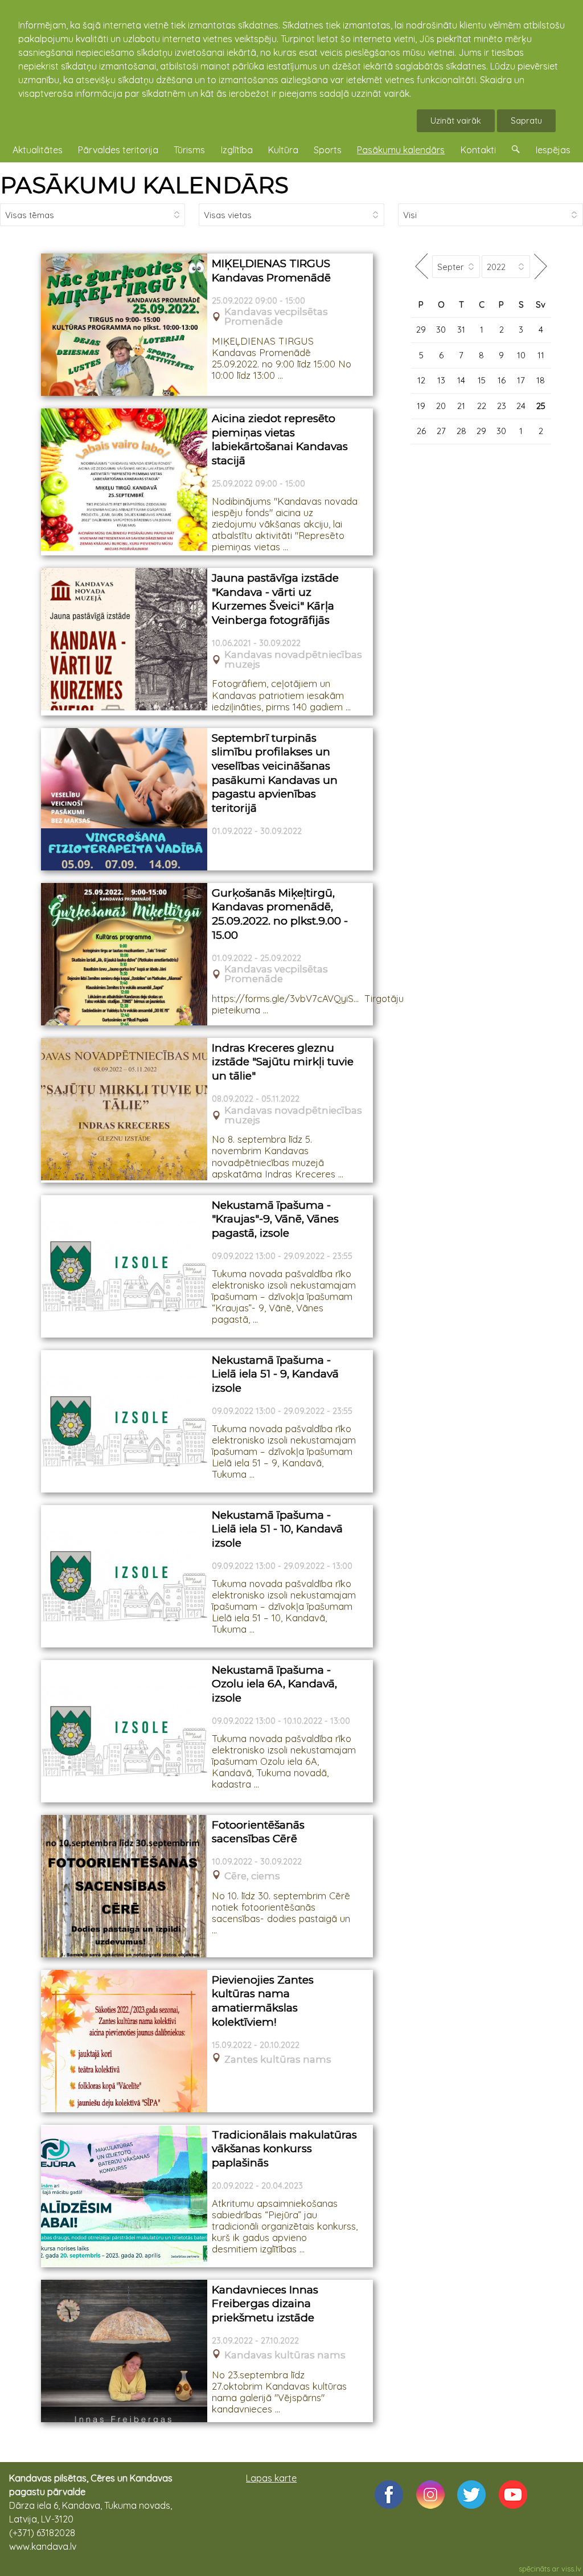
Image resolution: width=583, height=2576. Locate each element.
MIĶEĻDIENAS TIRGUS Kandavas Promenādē (271, 271)
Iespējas (553, 150)
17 (521, 380)
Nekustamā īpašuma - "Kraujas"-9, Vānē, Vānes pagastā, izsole (275, 1219)
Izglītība (237, 150)
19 (421, 406)
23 (502, 406)
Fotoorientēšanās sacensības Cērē (258, 1832)
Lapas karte (271, 2478)
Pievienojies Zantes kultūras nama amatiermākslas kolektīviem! (263, 2001)
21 (461, 406)
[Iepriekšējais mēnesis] (422, 266)
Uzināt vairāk (456, 120)
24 (521, 406)
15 (482, 380)
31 (461, 330)
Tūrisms (189, 150)
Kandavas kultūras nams (285, 2355)
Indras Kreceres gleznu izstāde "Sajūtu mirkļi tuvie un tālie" (283, 1062)
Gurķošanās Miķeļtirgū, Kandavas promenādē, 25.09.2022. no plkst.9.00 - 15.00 (280, 914)
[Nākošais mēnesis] (541, 266)
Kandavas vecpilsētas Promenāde (276, 317)
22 (482, 406)
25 (541, 406)
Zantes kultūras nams (278, 2060)
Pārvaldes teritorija (118, 150)
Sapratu (526, 120)
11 (541, 355)
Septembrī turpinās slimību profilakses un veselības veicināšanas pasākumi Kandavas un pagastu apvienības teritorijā (275, 773)
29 (421, 330)
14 (461, 380)
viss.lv (571, 2569)
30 (441, 330)
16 (502, 380)
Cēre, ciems (252, 1876)
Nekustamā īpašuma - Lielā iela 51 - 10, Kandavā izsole (277, 1529)
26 (421, 431)
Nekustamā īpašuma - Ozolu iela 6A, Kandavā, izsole (274, 1684)
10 (521, 355)
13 (441, 380)
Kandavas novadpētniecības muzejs (293, 660)
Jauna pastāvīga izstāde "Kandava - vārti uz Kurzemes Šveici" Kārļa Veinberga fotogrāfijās (275, 599)
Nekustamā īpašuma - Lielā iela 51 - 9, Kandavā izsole (275, 1374)
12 (421, 380)
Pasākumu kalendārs (401, 150)
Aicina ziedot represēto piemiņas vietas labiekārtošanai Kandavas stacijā (280, 439)
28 (461, 431)
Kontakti (478, 150)
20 (441, 406)
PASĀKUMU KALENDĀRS (144, 185)
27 (441, 431)
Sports (328, 150)
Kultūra (283, 150)
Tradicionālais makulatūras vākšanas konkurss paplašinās (284, 2149)
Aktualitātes (38, 150)
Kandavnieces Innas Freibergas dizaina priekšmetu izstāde (265, 2304)
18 (541, 380)
